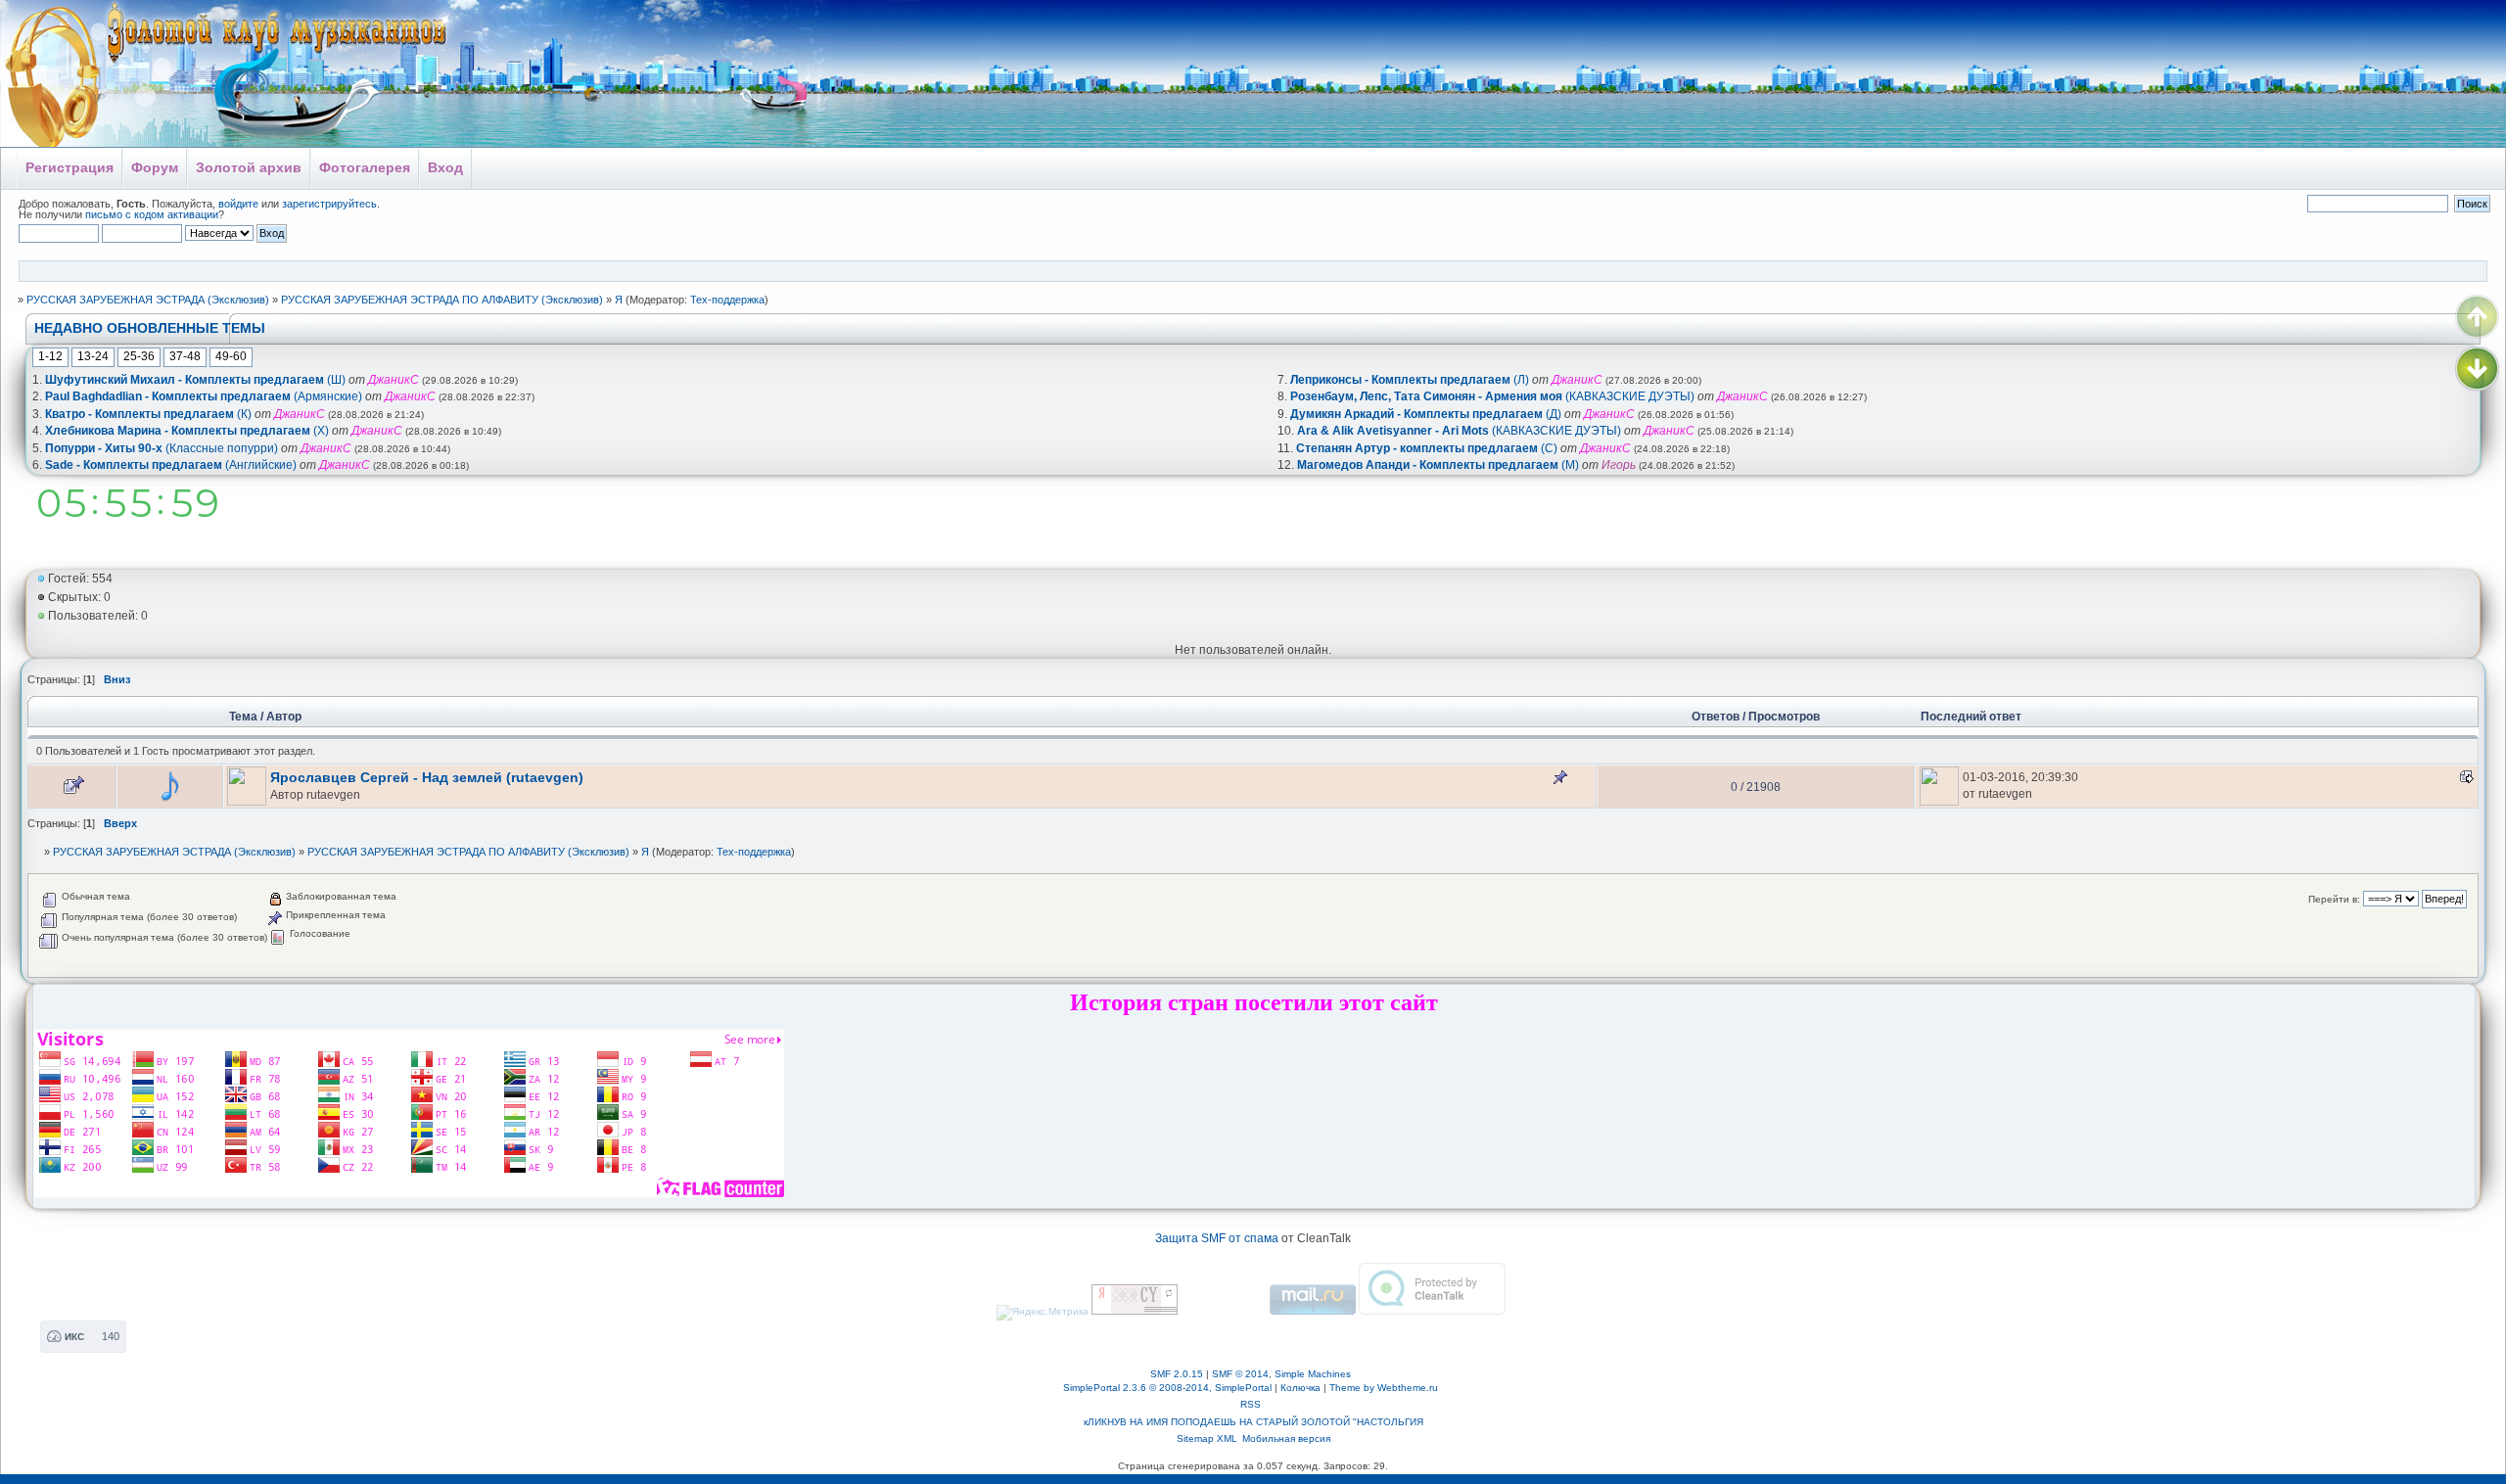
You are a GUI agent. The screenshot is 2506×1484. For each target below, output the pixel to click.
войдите (238, 204)
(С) (1427, 448)
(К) (148, 414)
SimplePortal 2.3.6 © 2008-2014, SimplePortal (1167, 1388)
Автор (284, 717)
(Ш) (195, 380)
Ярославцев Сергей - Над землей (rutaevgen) (427, 778)
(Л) (1410, 380)
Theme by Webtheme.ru (1384, 1388)
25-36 (139, 356)
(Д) (1426, 414)
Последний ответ (1972, 717)
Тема (243, 717)
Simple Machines (1313, 1374)
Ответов (1716, 717)
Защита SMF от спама (1217, 1238)
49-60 (231, 356)
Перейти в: (2334, 899)
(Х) (187, 431)
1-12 (50, 356)
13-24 (93, 356)
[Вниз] (2478, 369)
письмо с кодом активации (152, 214)
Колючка (1300, 1388)
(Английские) (171, 465)
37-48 (185, 356)
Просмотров (1784, 717)
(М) (1438, 465)
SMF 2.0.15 (1177, 1374)
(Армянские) (204, 396)
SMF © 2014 (1240, 1374)
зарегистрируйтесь (329, 204)
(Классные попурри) (162, 448)
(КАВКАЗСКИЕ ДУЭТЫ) (1492, 396)
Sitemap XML (1207, 1438)
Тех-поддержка (727, 300)
